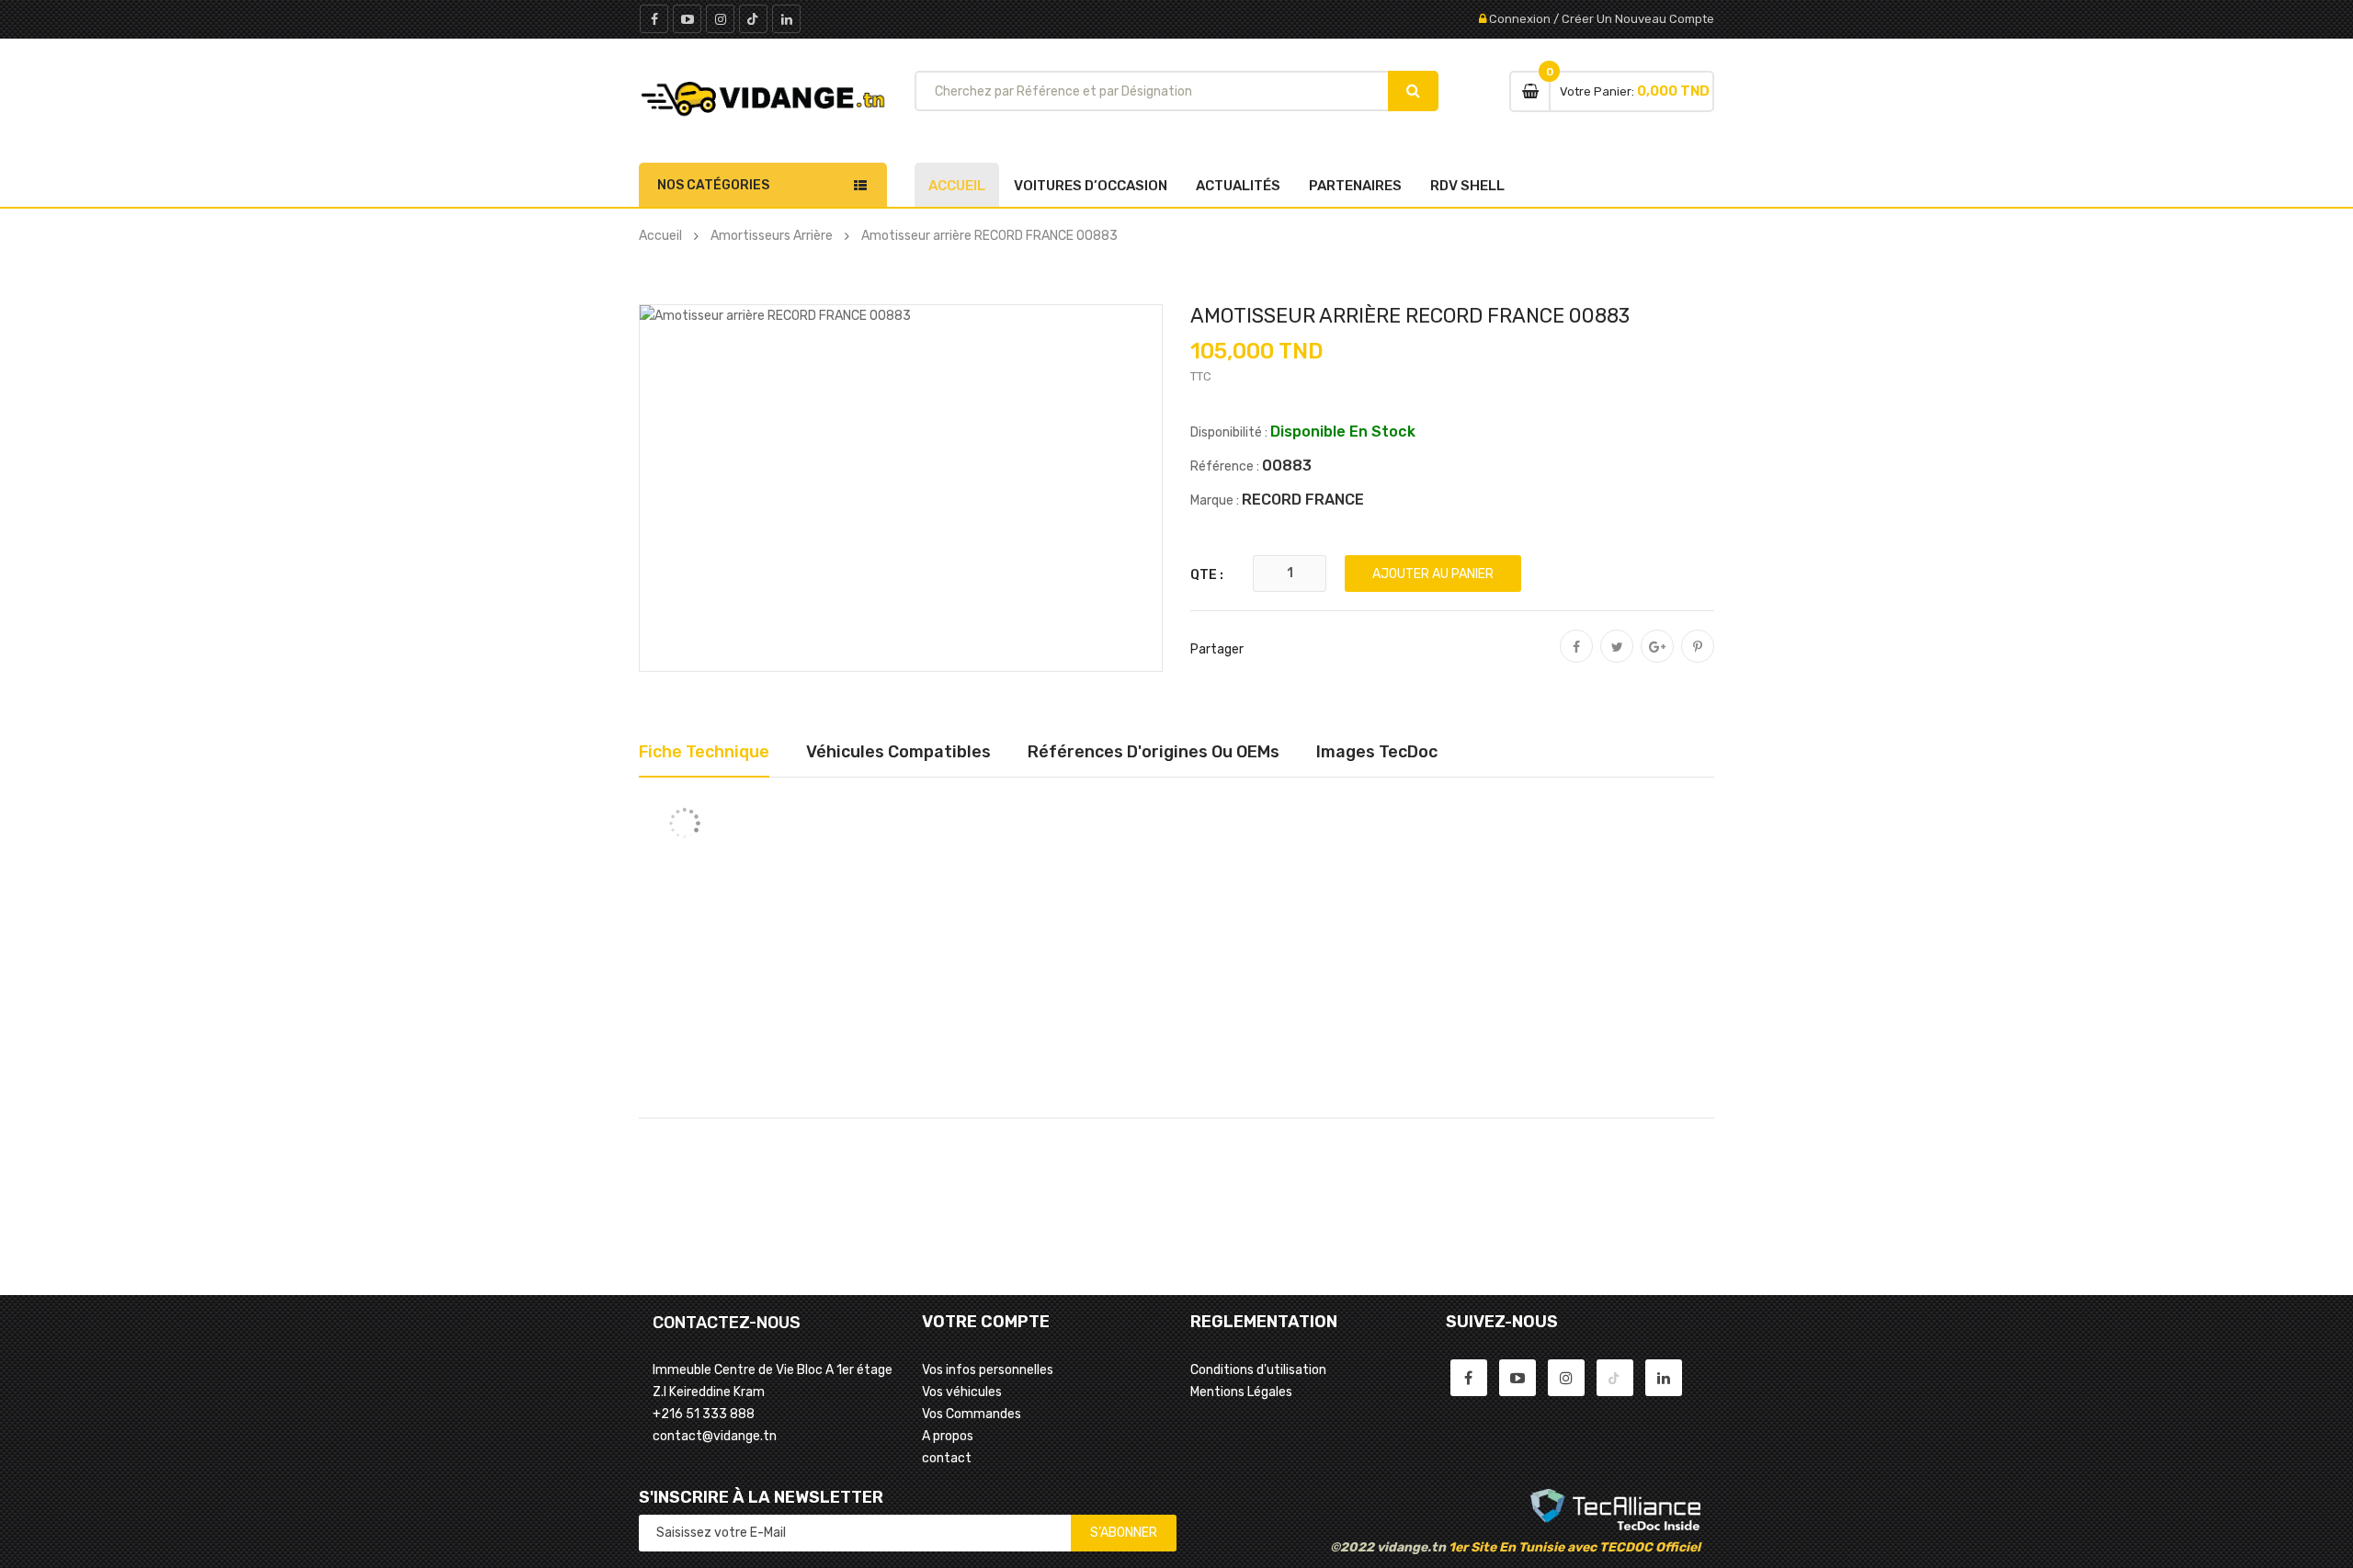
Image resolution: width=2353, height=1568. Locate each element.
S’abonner (1124, 1533)
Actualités (1238, 186)
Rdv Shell (1467, 186)
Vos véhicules (962, 1392)
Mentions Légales (1241, 1392)
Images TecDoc (1377, 752)
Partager (1576, 659)
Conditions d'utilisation (1258, 1370)
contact (947, 1458)
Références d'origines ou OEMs (1154, 752)
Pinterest (1698, 659)
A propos (948, 1436)
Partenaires (1355, 186)
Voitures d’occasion (1091, 186)
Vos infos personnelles (988, 1370)
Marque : (1215, 500)
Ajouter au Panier (1433, 574)
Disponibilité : (1229, 432)
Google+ (1657, 659)
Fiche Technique (704, 752)
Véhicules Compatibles (898, 752)
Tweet (1617, 659)
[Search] (1413, 91)
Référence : (1225, 466)
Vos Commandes (972, 1414)
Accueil (957, 186)
